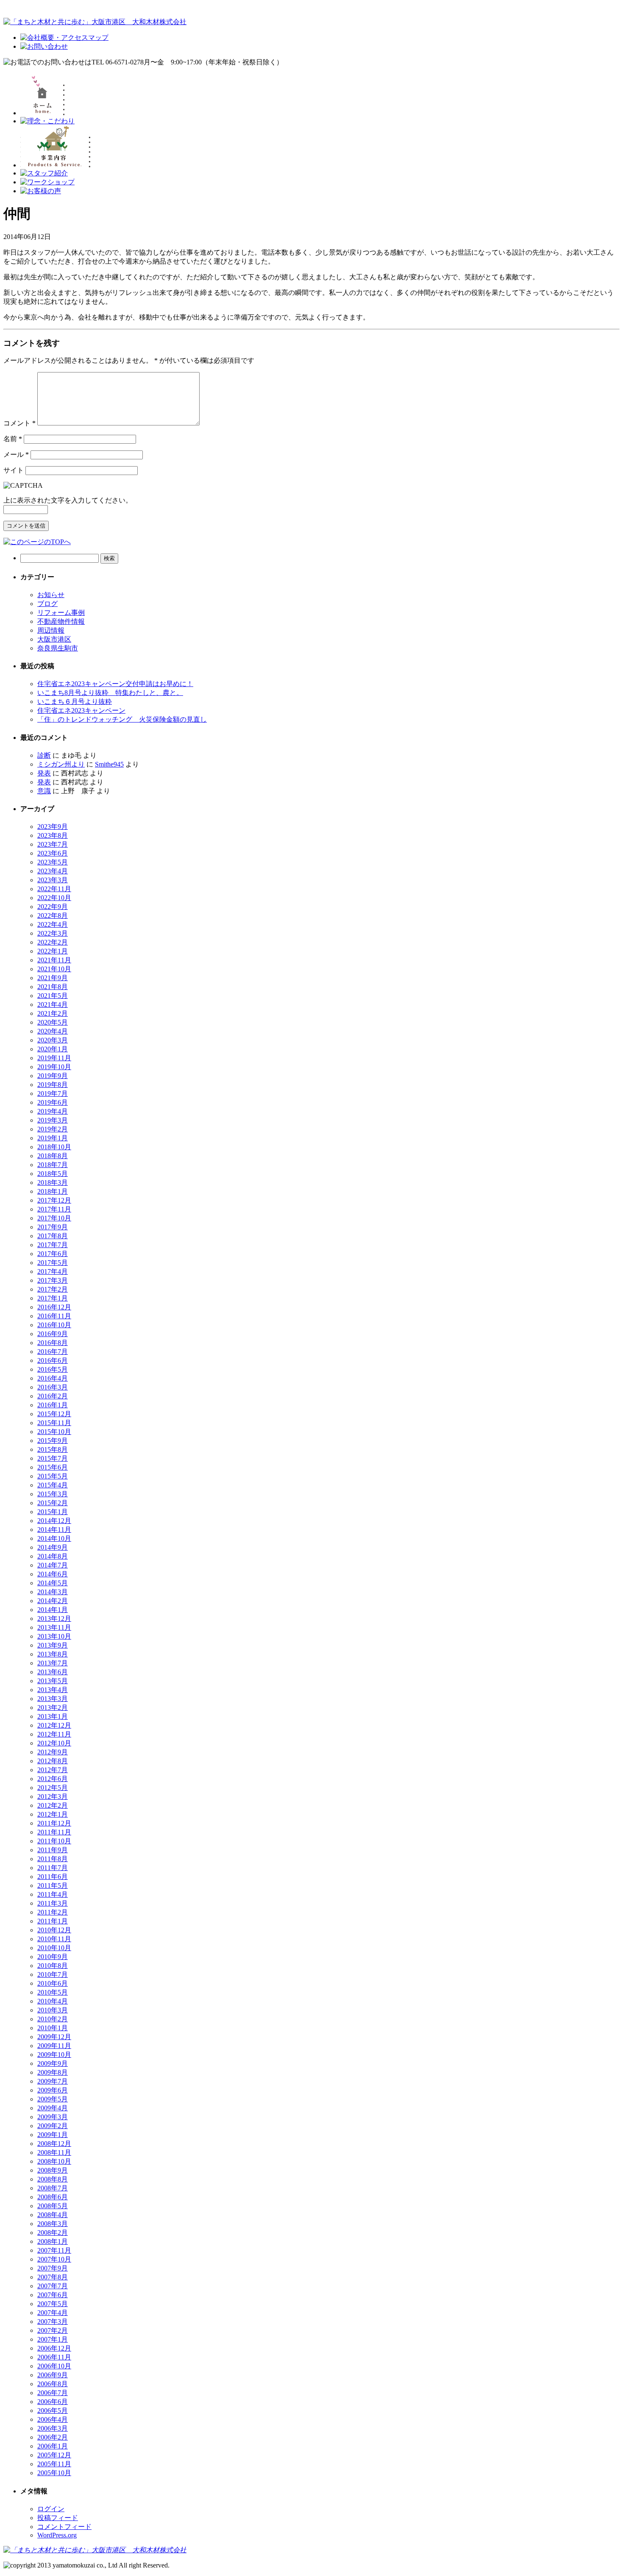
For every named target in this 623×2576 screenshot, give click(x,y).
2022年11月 (54, 889)
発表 (44, 773)
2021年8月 (53, 987)
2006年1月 (53, 2446)
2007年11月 (54, 2250)
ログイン (51, 2509)
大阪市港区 (54, 639)
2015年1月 (53, 1512)
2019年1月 (53, 1138)
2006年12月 (54, 2348)
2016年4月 (53, 1378)
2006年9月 (53, 2375)
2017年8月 (53, 1236)
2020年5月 (53, 1022)
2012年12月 (54, 1725)
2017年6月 (53, 1254)
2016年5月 (53, 1369)
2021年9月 (53, 978)
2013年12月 (54, 1619)
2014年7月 (53, 1565)
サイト (14, 470)
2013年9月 (53, 1645)
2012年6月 (53, 1779)
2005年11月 (54, 2464)
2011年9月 (53, 1850)
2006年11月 (54, 2357)
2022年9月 (53, 907)
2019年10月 (54, 1067)
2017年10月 (54, 1218)
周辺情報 (51, 630)
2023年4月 (53, 871)
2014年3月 (53, 1592)
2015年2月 (53, 1503)
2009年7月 (53, 2081)
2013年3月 (53, 1699)
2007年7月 (53, 2286)
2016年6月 (53, 1360)
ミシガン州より (61, 764)
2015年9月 (53, 1441)
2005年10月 (54, 2473)
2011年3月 (53, 1903)
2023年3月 (53, 880)
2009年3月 (53, 2117)
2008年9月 (53, 2170)
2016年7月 (53, 1352)
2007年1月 (53, 2339)
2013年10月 (54, 1636)
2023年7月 (53, 844)
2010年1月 (53, 2028)
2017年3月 (53, 1280)
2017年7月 (53, 1245)
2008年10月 (54, 2161)
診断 (44, 755)
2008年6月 (53, 2197)
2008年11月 (54, 2152)
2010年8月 (53, 1966)
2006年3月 (53, 2428)
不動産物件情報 (61, 621)
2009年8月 (53, 2072)
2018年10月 (54, 1147)
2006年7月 (53, 2393)
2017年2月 (53, 1289)
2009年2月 (53, 2126)
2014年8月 (53, 1556)
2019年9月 (53, 1076)
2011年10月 (54, 1841)
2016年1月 (53, 1405)
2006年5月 (53, 2411)
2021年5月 (53, 996)
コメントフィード (64, 2527)
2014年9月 (53, 1547)
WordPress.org (57, 2535)
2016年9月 (53, 1334)
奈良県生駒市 (58, 648)
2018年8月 (53, 1156)
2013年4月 (53, 1690)
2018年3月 (53, 1182)
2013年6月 (53, 1672)
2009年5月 (53, 2099)
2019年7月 (53, 1093)
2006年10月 (54, 2366)
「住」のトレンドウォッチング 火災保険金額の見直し (122, 719)
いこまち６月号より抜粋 (75, 702)
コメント (19, 423)
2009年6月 (53, 2090)
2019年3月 (53, 1120)
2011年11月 (54, 1832)
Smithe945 (109, 764)
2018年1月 (53, 1191)
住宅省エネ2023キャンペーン (81, 710)
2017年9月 (53, 1227)
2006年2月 (53, 2437)
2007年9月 (53, 2268)
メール (16, 454)
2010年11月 (54, 1939)
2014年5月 (53, 1583)
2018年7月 (53, 1165)
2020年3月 (53, 1040)
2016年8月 (53, 1343)
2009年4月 (53, 2108)
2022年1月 (53, 951)
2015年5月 (53, 1476)
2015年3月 (53, 1494)
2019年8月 (53, 1085)
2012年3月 (53, 1797)
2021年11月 (54, 960)
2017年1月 (53, 1298)
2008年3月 (53, 2224)
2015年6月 (53, 1467)
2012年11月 (54, 1734)
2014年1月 (53, 1610)
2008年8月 (53, 2179)
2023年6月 (53, 853)
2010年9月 (53, 1957)
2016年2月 (53, 1396)
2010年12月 (54, 1930)
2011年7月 (53, 1868)
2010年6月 (53, 1983)
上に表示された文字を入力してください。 (68, 500)
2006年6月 (53, 2402)
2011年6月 (53, 1877)
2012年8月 (53, 1761)
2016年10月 (54, 1325)
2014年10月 (54, 1538)
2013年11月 (54, 1627)
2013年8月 (53, 1654)
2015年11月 (54, 1423)
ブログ (47, 604)
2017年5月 (53, 1263)
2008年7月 (53, 2188)
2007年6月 (53, 2295)
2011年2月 (53, 1912)
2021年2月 (53, 1013)
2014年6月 (53, 1574)
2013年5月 (53, 1681)
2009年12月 (54, 2037)
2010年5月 (53, 1992)
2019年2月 (53, 1129)
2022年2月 (53, 942)
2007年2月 (53, 2330)
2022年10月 (54, 898)
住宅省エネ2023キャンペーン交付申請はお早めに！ (115, 684)
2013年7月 (53, 1663)
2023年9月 (53, 827)
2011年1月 (53, 1921)
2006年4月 (53, 2419)
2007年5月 (53, 2304)
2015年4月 (53, 1485)
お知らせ (51, 595)
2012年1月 (53, 1814)
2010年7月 (53, 1974)
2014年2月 (53, 1601)
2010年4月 (53, 2001)
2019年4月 (53, 1111)
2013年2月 (53, 1708)
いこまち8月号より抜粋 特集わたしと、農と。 (110, 693)
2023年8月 (53, 835)
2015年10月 (54, 1432)
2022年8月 (53, 916)
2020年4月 (53, 1031)
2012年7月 (53, 1770)
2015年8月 (53, 1449)
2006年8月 (53, 2384)
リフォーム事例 (61, 613)
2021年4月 (53, 1005)
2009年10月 (54, 2055)
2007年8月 (53, 2277)
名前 (13, 439)
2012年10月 (54, 1743)
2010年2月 (53, 2019)
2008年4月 (53, 2215)
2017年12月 (54, 1200)
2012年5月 (53, 1788)
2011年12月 (54, 1823)
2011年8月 (53, 1859)
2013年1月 (53, 1716)
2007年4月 (53, 2313)
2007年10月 (54, 2259)
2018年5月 (53, 1174)
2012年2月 (53, 1805)
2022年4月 (53, 924)
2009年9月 (53, 2063)
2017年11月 (54, 1209)
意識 (44, 791)
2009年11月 (54, 2046)
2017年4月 (53, 1271)
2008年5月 (53, 2206)
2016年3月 (53, 1387)
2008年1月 (53, 2241)
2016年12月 (54, 1307)
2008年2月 (53, 2233)
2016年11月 (54, 1316)
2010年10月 (54, 1948)
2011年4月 (53, 1894)
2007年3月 (53, 2322)
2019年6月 (53, 1102)
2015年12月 (54, 1414)
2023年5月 (53, 862)
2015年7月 (53, 1458)
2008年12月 (54, 2144)
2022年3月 (53, 933)
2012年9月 (53, 1752)
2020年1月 (53, 1049)
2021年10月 (54, 969)
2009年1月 (53, 2135)
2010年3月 (53, 2010)
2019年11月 (54, 1058)
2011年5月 (53, 1885)
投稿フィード (58, 2518)
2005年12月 (54, 2455)
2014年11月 (54, 1530)
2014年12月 (54, 1521)
